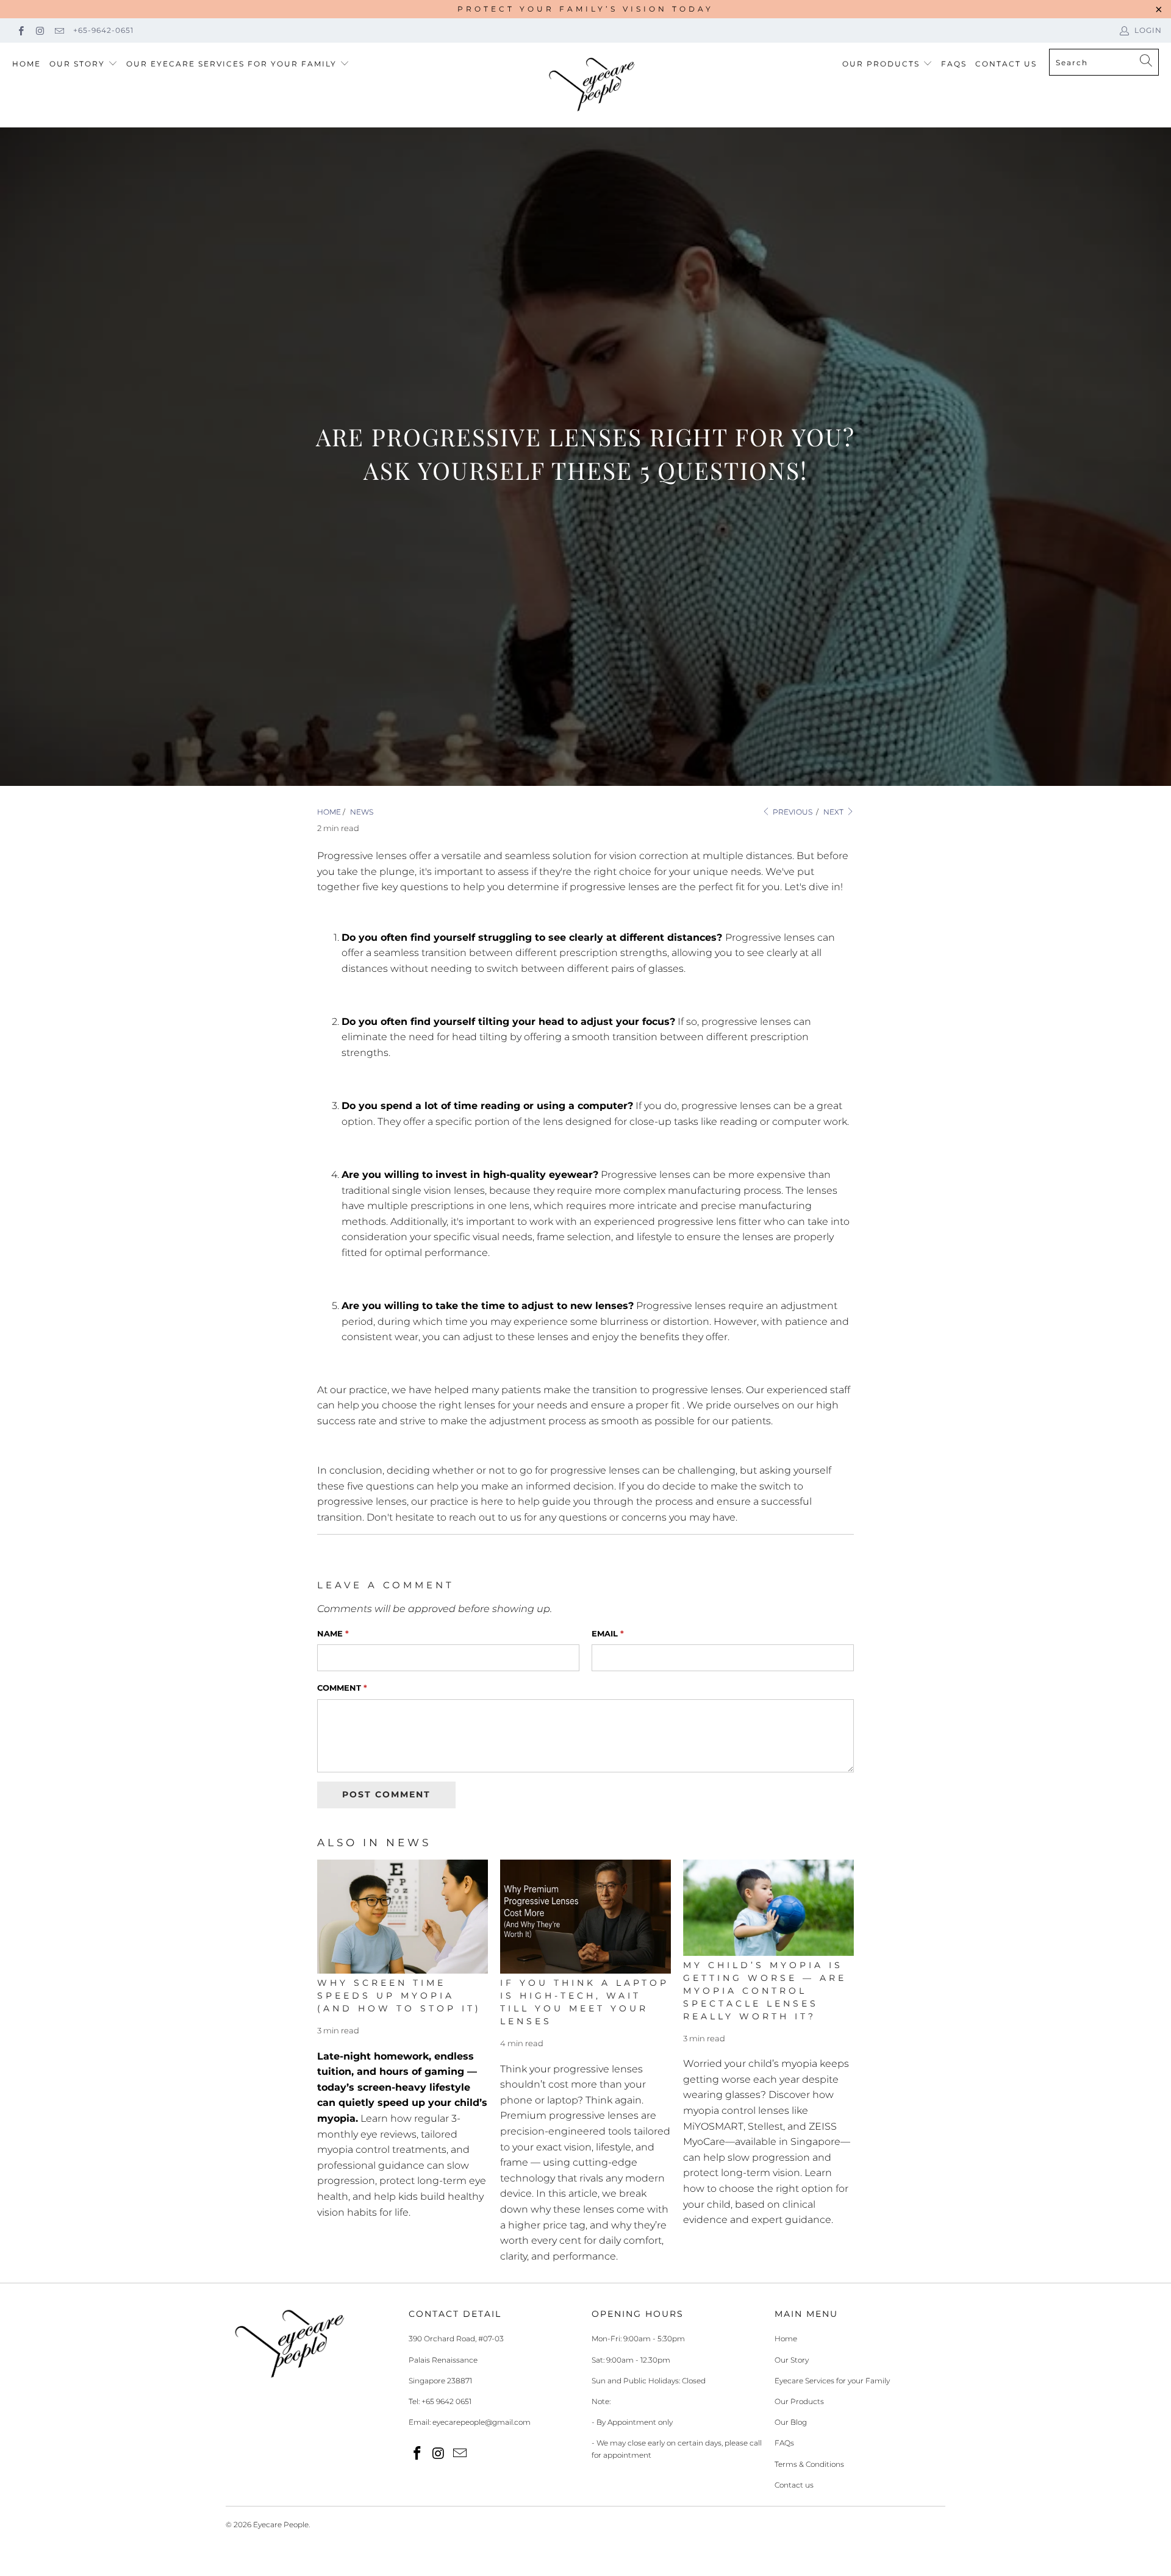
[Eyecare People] (592, 85)
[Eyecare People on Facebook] (20, 30)
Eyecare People (281, 2524)
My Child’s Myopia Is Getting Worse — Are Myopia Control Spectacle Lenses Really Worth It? (765, 1991)
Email (608, 1633)
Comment (342, 1688)
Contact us (794, 2485)
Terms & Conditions (809, 2464)
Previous (792, 812)
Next (834, 812)
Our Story (77, 64)
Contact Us (1006, 64)
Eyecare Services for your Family (832, 2381)
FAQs (954, 64)
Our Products (881, 64)
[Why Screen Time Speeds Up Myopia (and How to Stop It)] (403, 1917)
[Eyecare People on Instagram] (39, 30)
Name (333, 1633)
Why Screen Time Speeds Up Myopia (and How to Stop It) (399, 1996)
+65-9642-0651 (103, 30)
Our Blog (791, 2422)
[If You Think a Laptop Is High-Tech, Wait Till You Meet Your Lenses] (585, 1917)
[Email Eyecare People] (59, 30)
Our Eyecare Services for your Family (231, 64)
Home (27, 64)
